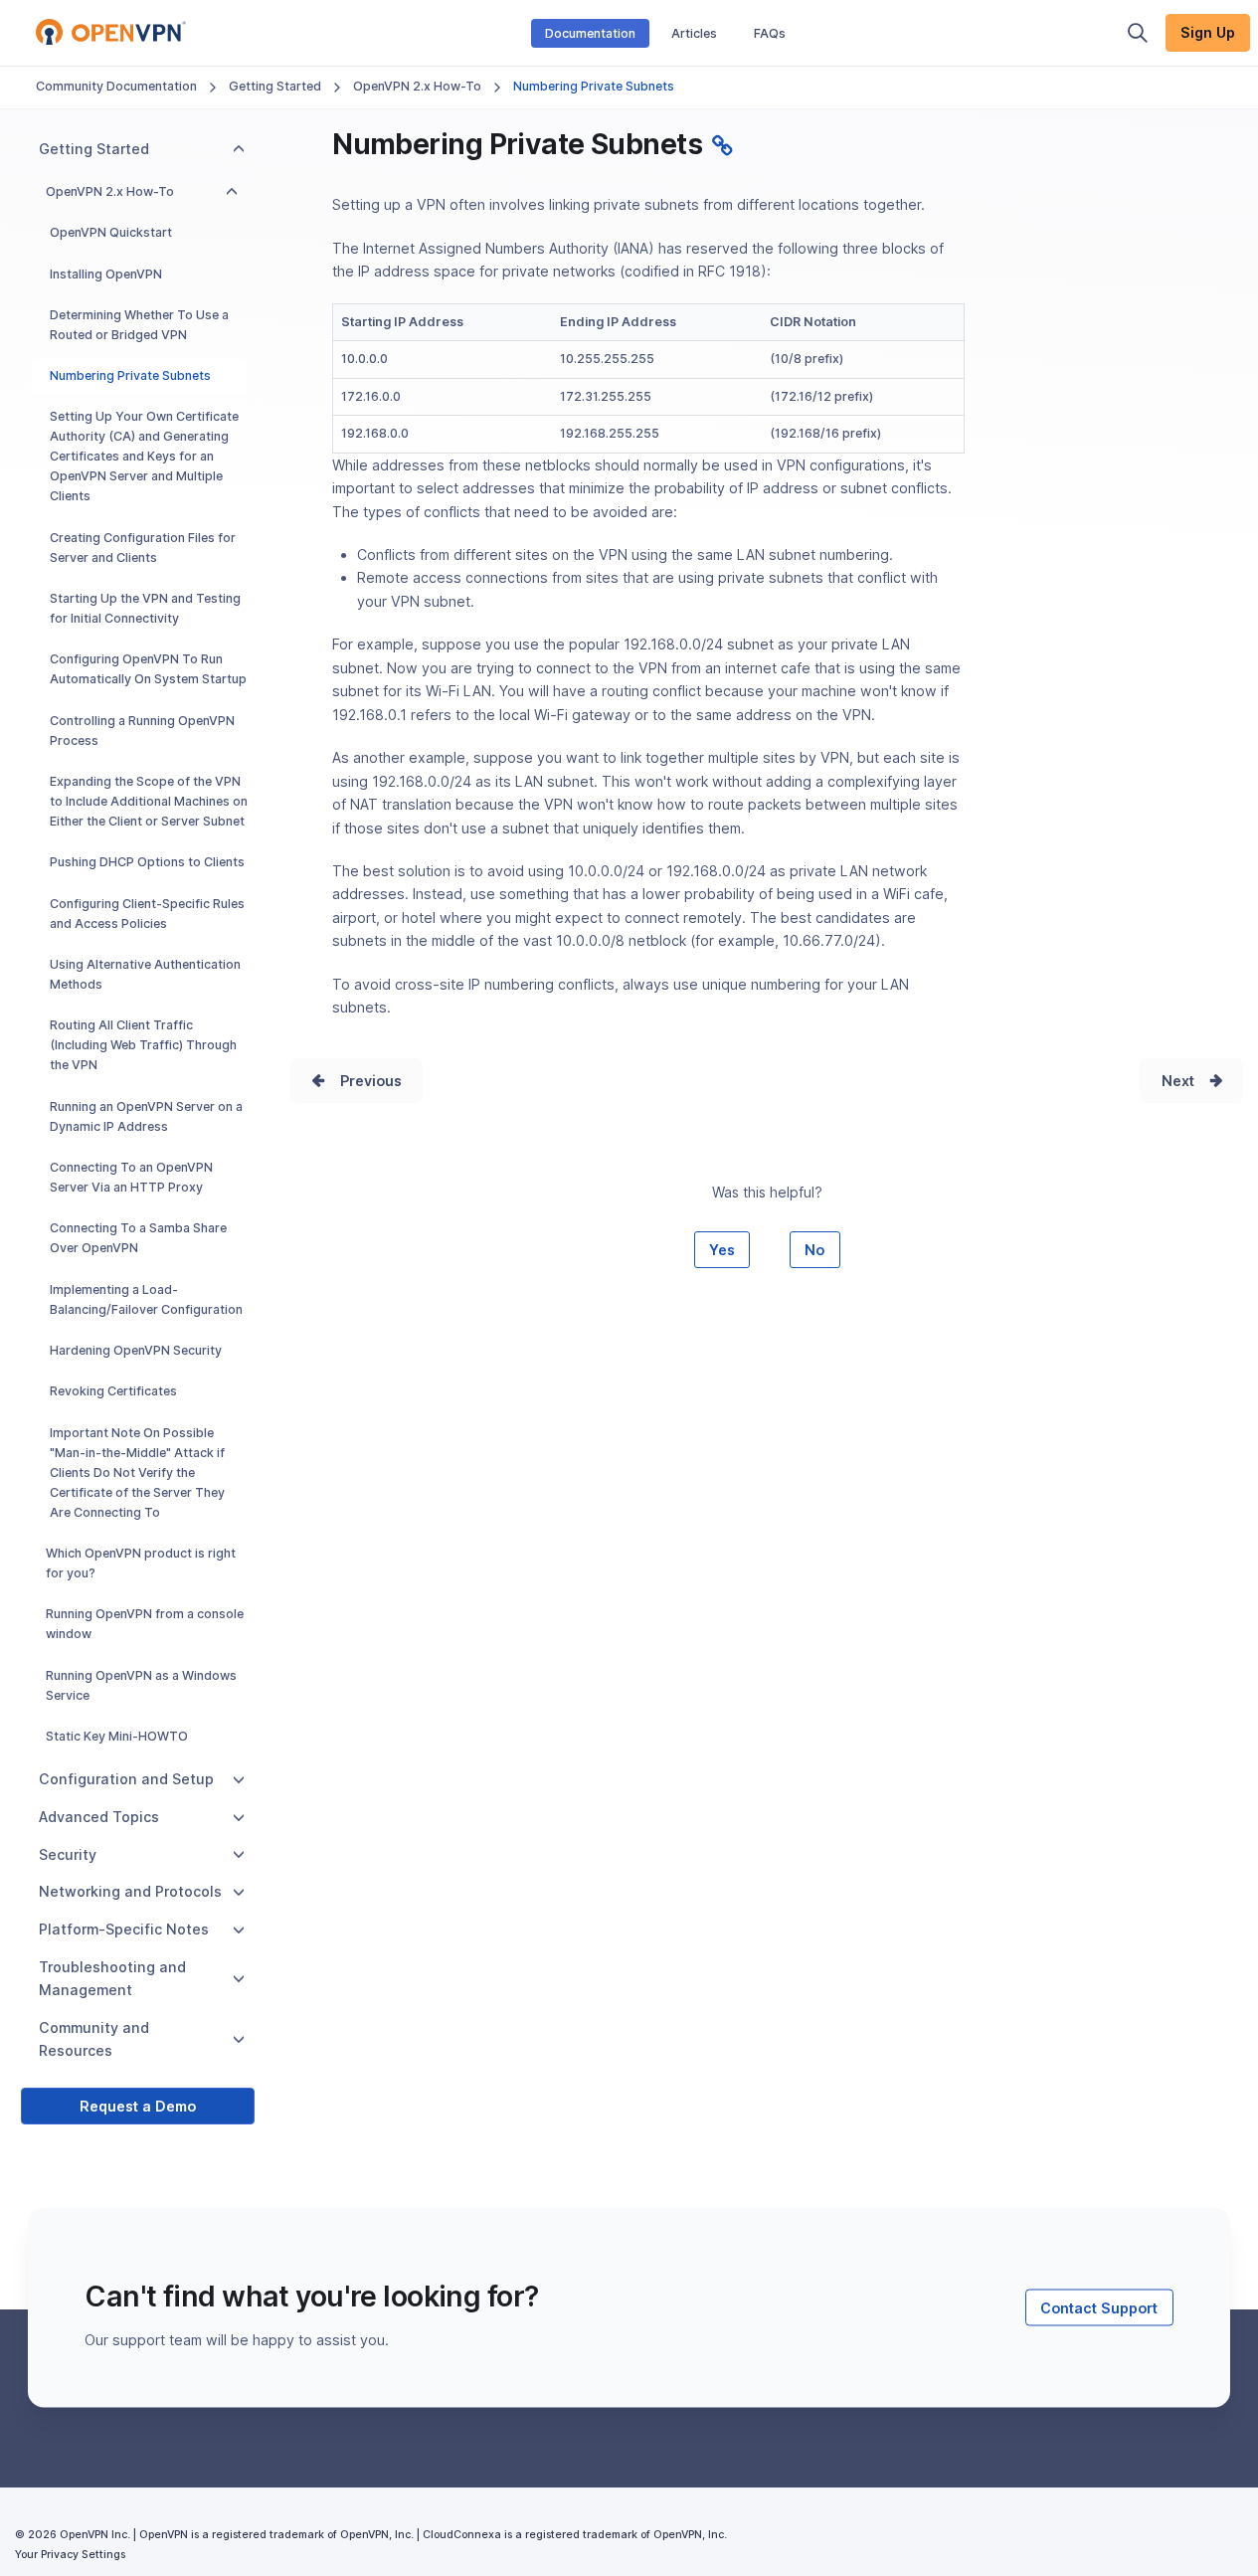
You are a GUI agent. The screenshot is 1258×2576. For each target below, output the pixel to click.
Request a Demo (138, 2106)
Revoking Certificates (113, 1391)
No (814, 1250)
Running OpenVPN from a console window (145, 1624)
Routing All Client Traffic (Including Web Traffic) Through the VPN (143, 1045)
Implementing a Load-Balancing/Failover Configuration (146, 1299)
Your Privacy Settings (70, 2555)
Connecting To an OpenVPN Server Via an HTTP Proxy (131, 1177)
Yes (722, 1250)
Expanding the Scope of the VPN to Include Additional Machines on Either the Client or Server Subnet (149, 801)
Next (1178, 1081)
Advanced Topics (99, 1817)
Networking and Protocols (130, 1891)
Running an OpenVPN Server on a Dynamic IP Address (146, 1116)
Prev (356, 1081)
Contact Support (1099, 2307)
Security (68, 1854)
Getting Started (275, 86)
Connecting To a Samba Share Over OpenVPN (138, 1238)
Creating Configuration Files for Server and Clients (143, 548)
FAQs (770, 33)
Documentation (590, 33)
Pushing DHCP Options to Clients (147, 862)
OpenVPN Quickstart (111, 232)
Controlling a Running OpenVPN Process (142, 731)
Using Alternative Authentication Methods (145, 974)
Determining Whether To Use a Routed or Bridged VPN (139, 325)
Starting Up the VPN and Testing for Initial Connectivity (145, 608)
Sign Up (1208, 32)
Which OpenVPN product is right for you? (141, 1563)
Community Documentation (116, 86)
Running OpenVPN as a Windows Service (141, 1685)
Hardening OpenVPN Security (136, 1350)
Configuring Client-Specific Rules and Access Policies (147, 914)
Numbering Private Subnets (130, 375)
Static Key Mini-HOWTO (117, 1736)
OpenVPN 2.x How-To (417, 86)
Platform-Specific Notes (124, 1929)
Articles (694, 33)
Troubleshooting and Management (112, 1978)
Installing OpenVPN (106, 274)
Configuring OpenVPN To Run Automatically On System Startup (148, 669)
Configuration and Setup (126, 1779)
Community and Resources (94, 2039)
